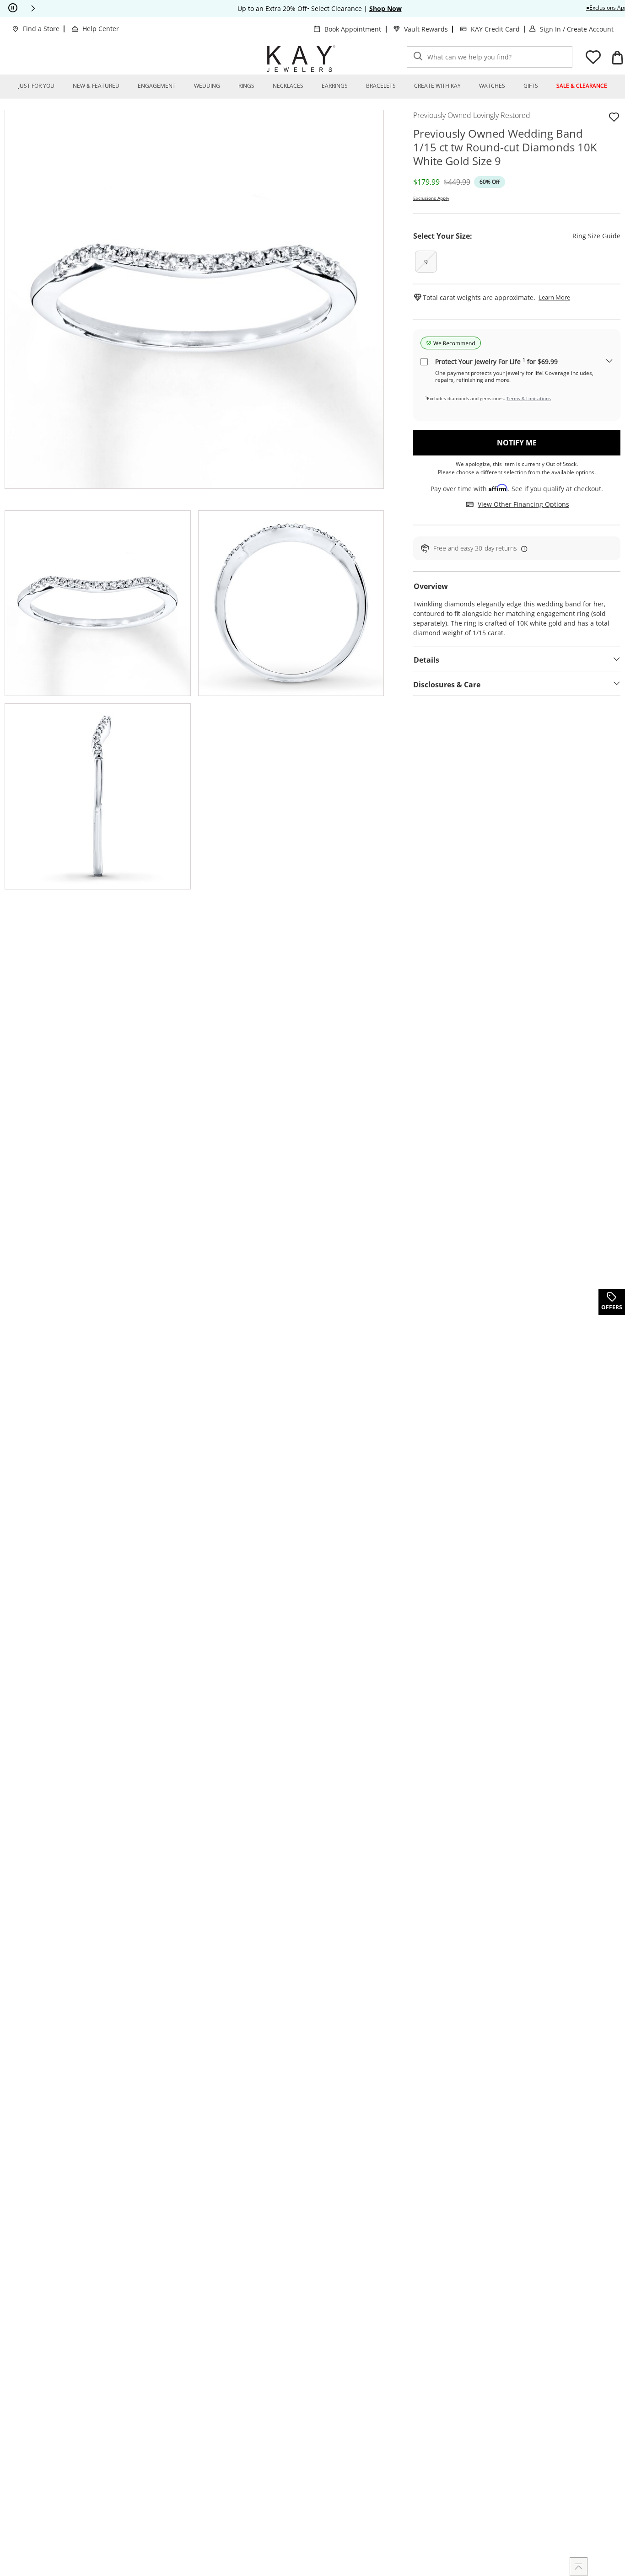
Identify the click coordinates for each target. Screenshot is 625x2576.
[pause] (13, 8)
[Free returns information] (523, 549)
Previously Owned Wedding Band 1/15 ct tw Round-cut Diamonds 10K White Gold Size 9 (505, 147)
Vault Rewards (426, 29)
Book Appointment (353, 29)
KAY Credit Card (495, 29)
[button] (33, 8)
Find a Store (41, 29)
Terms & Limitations (529, 398)
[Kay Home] (301, 59)
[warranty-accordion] (609, 361)
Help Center (101, 29)
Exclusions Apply (431, 198)
